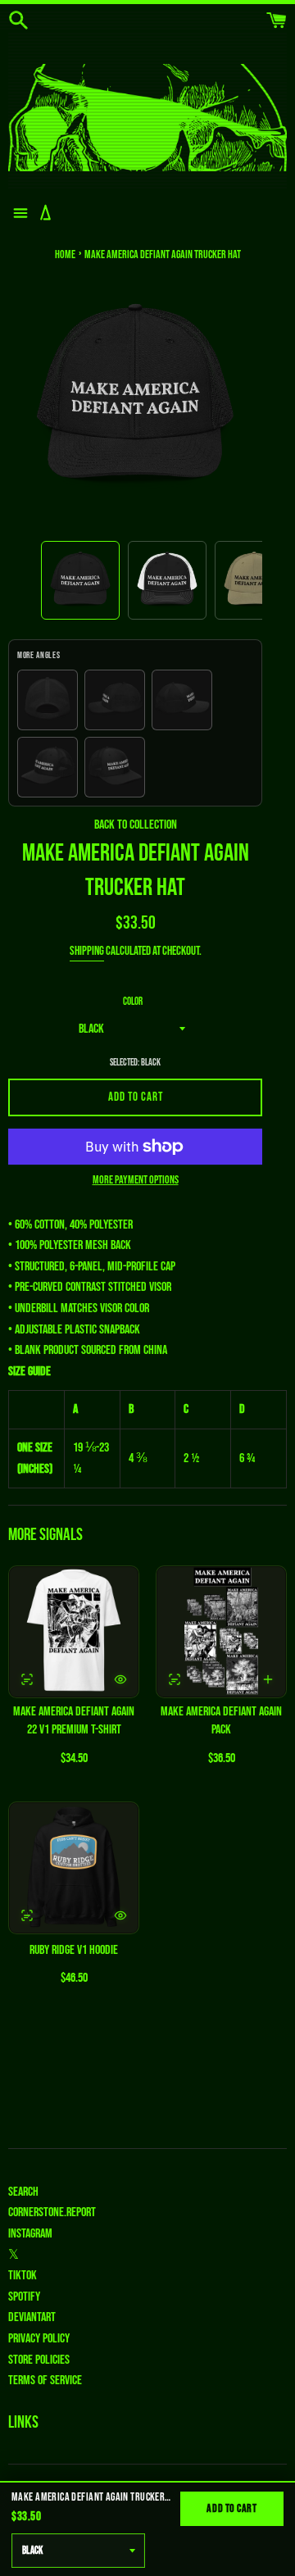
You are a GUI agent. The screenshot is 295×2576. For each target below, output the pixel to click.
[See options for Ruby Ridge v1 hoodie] (27, 1915)
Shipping (87, 951)
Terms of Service (45, 2381)
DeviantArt (32, 2317)
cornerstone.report (52, 2213)
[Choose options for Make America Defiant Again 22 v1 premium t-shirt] (120, 1679)
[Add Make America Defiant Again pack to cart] (268, 1679)
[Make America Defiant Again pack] (221, 1632)
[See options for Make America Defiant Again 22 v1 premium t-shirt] (27, 1679)
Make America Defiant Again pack (221, 1721)
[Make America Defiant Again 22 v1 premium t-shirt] (74, 1632)
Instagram (30, 2234)
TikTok (23, 2276)
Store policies (39, 2360)
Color (133, 1002)
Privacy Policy (39, 2339)
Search (23, 2192)
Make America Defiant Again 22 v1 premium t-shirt (74, 1721)
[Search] (18, 21)
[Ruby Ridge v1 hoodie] (74, 1868)
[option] (80, 580)
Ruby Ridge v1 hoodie (74, 1950)
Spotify (24, 2297)
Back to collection (136, 825)
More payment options (136, 1180)
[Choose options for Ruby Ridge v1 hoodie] (120, 1915)
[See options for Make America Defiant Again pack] (175, 1679)
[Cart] (277, 21)
